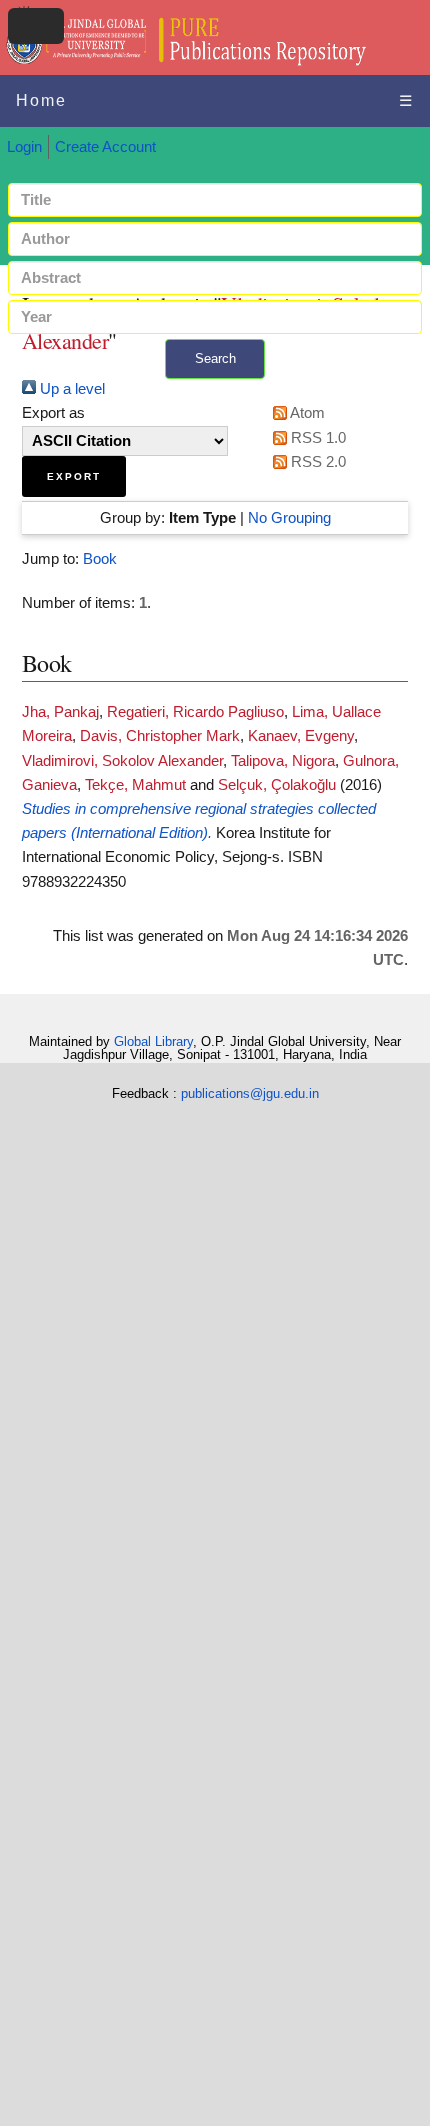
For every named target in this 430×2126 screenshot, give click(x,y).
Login (24, 147)
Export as (53, 413)
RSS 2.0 (316, 462)
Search (215, 358)
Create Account (105, 147)
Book (100, 559)
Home (41, 100)
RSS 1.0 (316, 438)
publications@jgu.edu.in (250, 1093)
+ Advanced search (215, 390)
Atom (305, 413)
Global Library (153, 1041)
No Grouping (289, 518)
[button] (74, 476)
